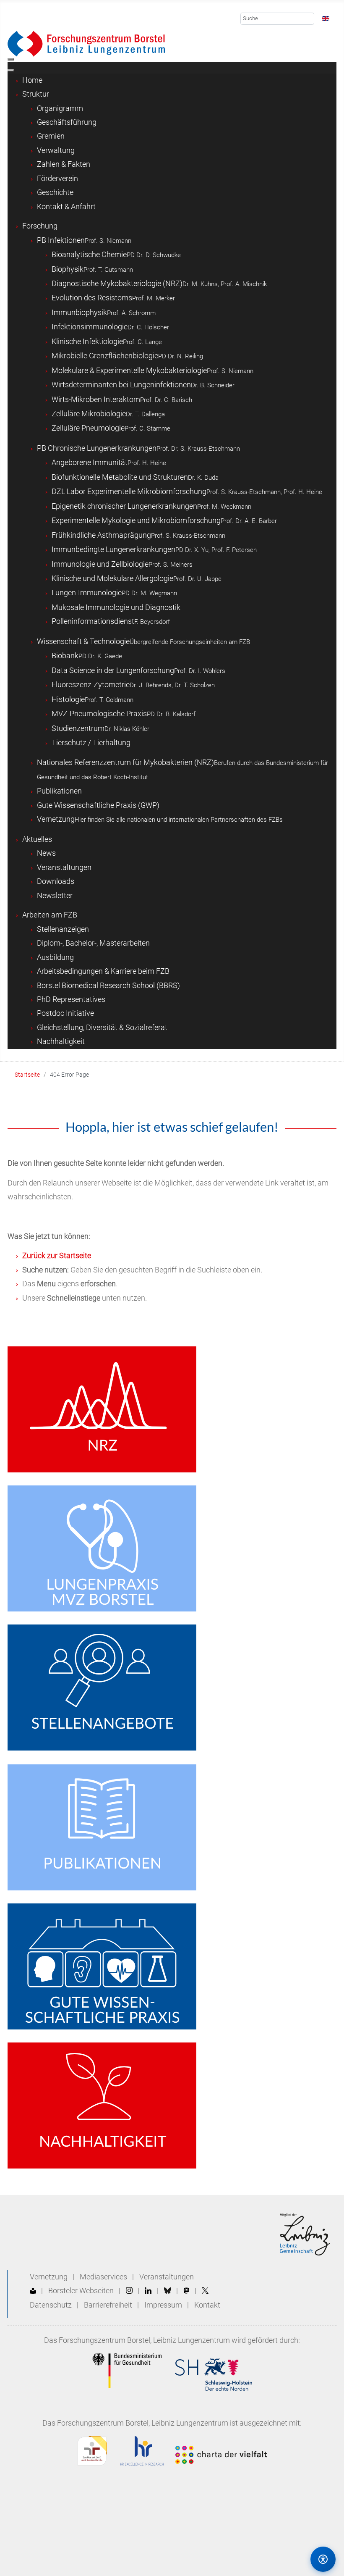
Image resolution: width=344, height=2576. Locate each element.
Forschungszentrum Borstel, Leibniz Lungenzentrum (144, 2340)
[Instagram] (129, 2291)
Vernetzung (49, 2277)
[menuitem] (32, 80)
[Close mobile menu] (11, 70)
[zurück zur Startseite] (86, 43)
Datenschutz (51, 2305)
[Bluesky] (168, 2291)
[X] (205, 2291)
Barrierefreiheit (108, 2305)
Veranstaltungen (167, 2277)
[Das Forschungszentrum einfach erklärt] (33, 2291)
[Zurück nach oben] (287, 2559)
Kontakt (207, 2305)
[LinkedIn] (148, 2291)
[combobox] (278, 19)
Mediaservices (103, 2277)
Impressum (163, 2305)
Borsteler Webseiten (81, 2291)
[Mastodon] (186, 2291)
